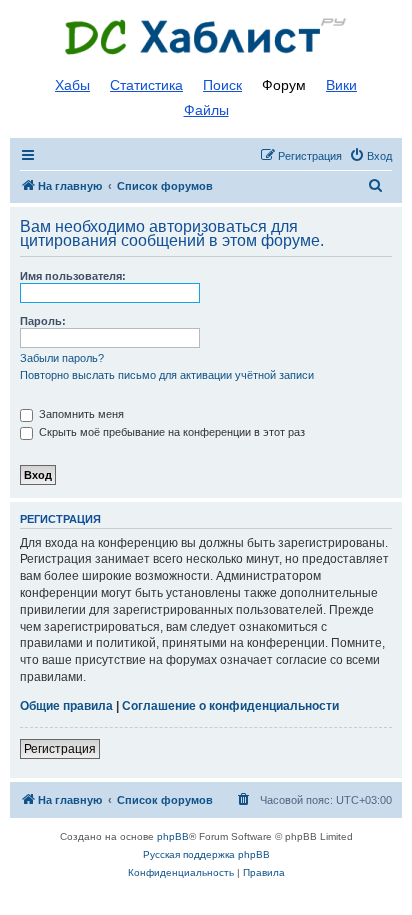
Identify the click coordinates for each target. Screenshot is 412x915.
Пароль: (43, 321)
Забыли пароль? (62, 358)
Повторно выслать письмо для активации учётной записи (167, 375)
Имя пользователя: (73, 276)
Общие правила (66, 706)
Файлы (206, 110)
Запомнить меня (80, 414)
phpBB (173, 836)
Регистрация (60, 749)
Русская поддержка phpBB (206, 854)
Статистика (146, 85)
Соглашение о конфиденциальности (230, 706)
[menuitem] (370, 156)
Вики (341, 85)
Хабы (72, 85)
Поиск (222, 85)
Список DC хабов (206, 37)
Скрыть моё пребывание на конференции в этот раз (170, 432)
